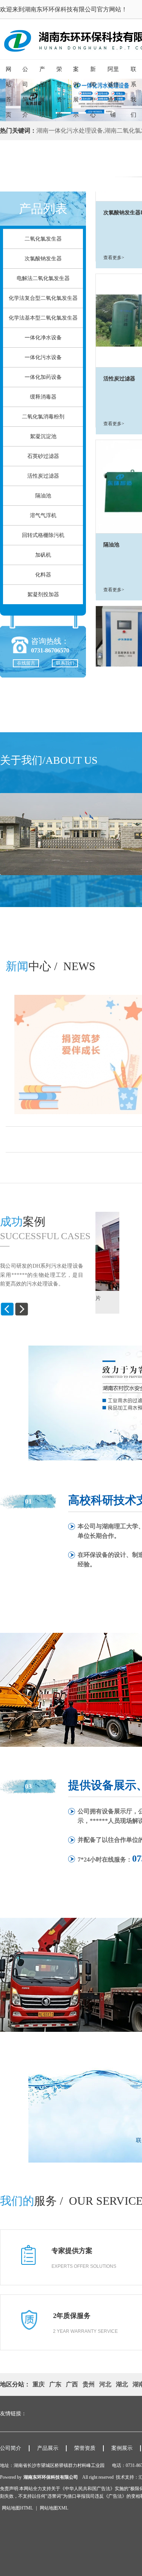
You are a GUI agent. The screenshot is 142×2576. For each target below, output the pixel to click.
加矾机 (43, 555)
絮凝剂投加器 (43, 595)
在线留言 (26, 663)
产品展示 (48, 2448)
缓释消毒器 (43, 397)
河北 (105, 2384)
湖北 (122, 2384)
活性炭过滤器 (43, 476)
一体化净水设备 (43, 338)
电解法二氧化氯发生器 (43, 278)
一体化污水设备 (43, 357)
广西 (72, 2384)
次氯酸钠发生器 (43, 259)
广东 (55, 2384)
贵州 (89, 2384)
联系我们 (65, 663)
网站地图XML (54, 2508)
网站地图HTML (17, 2508)
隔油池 (43, 496)
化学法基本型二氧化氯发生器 (43, 318)
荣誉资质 (85, 2448)
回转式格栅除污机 (43, 535)
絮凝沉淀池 (43, 436)
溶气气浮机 (43, 515)
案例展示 (122, 2448)
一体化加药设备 (43, 377)
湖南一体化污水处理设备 (70, 131)
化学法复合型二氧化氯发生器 (43, 298)
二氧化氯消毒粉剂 (43, 417)
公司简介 (11, 2448)
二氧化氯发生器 (43, 239)
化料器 (43, 575)
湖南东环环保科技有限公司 (51, 2477)
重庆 (39, 2384)
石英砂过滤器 (43, 456)
